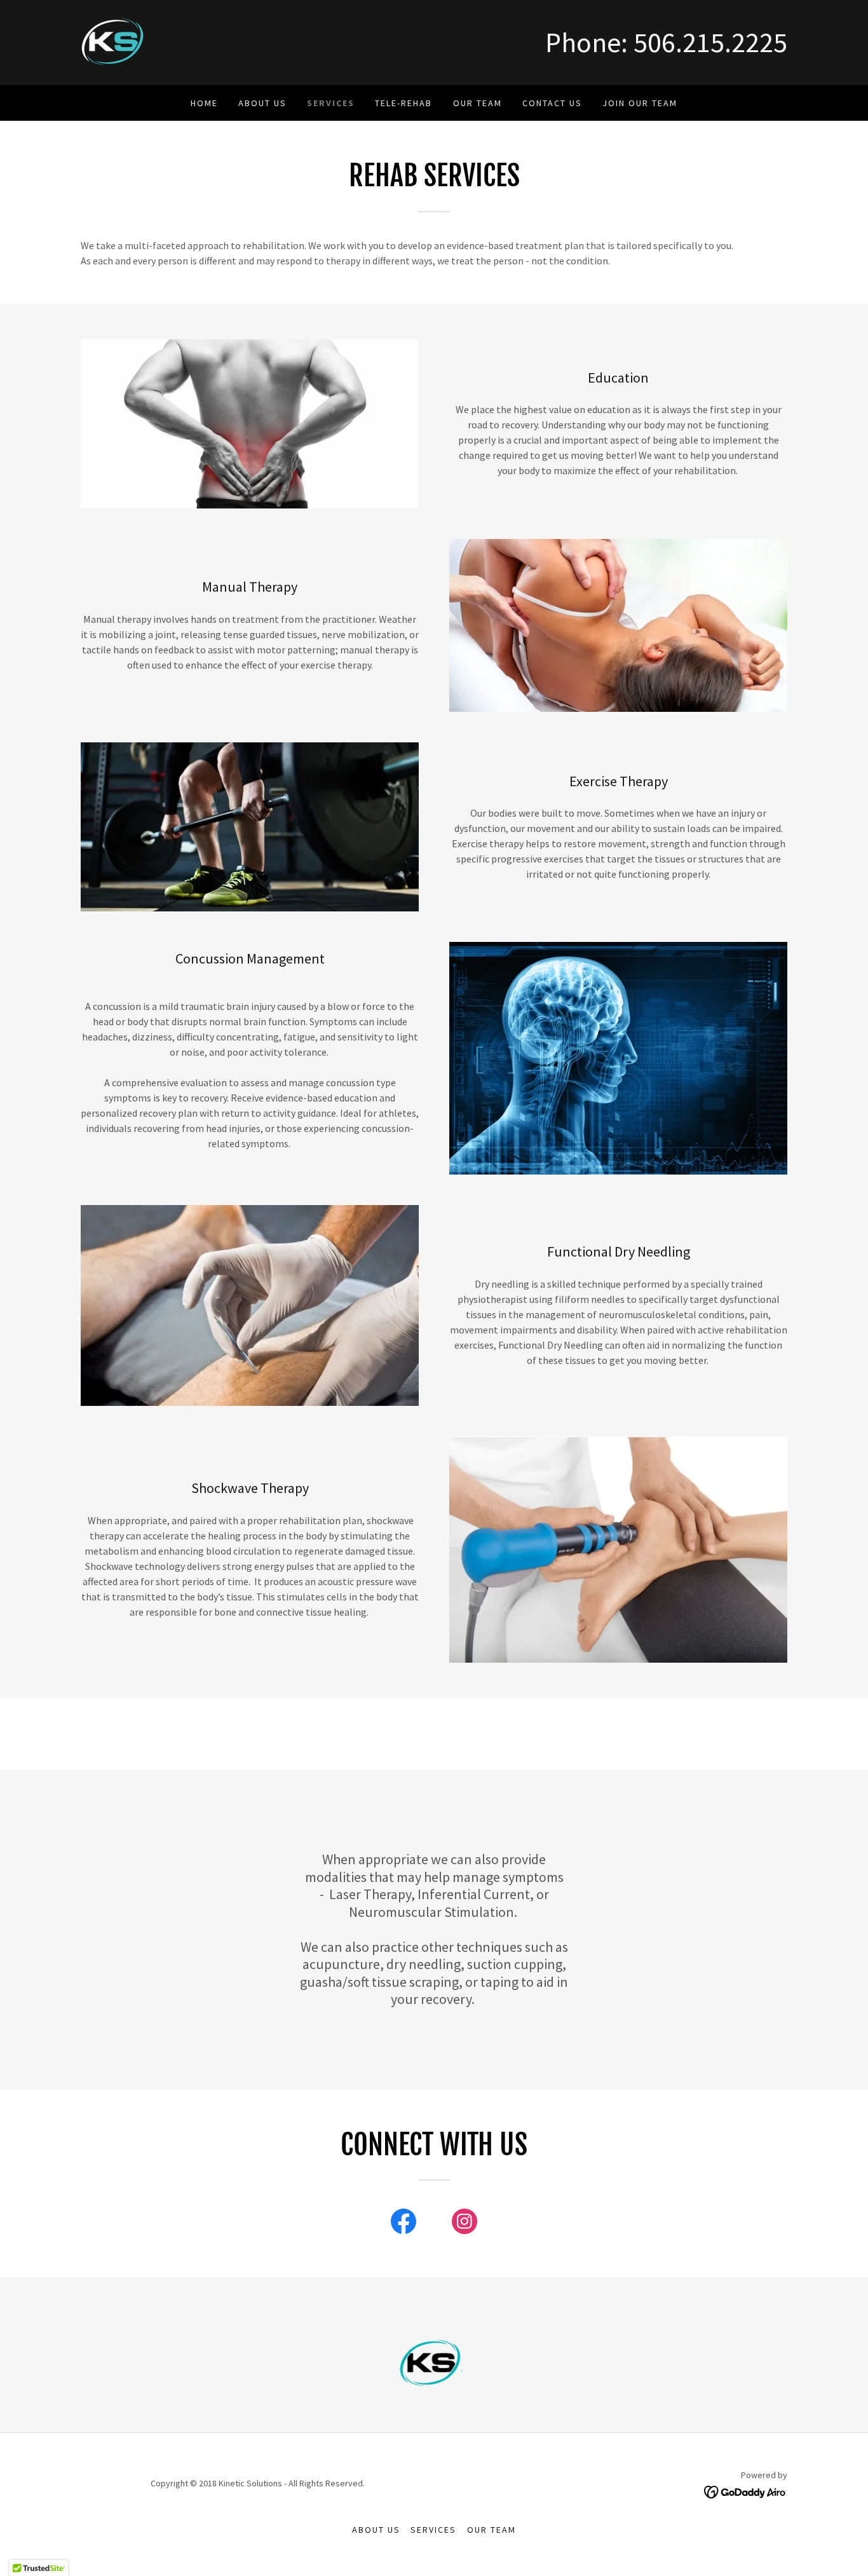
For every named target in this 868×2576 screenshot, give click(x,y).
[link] (113, 41)
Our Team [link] (478, 103)
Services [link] (331, 103)
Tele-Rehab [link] (403, 103)
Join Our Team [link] (640, 103)
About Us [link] (262, 103)
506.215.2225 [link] (710, 42)
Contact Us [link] (552, 103)
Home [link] (204, 103)
